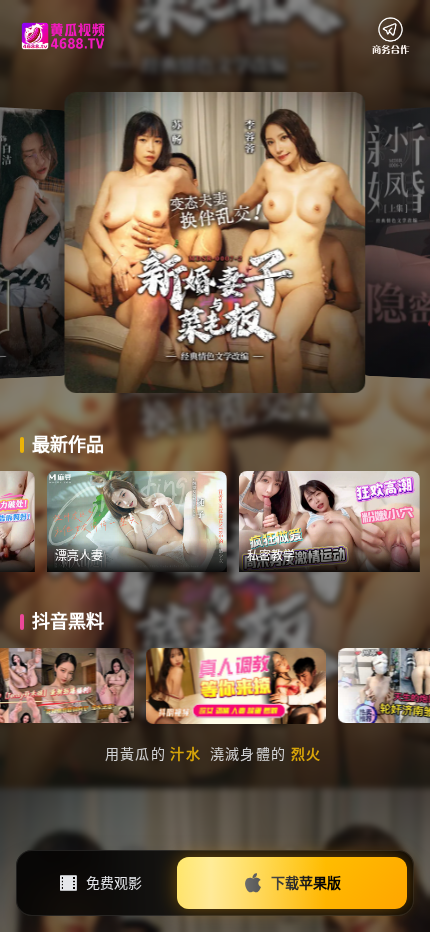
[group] (176, 521)
